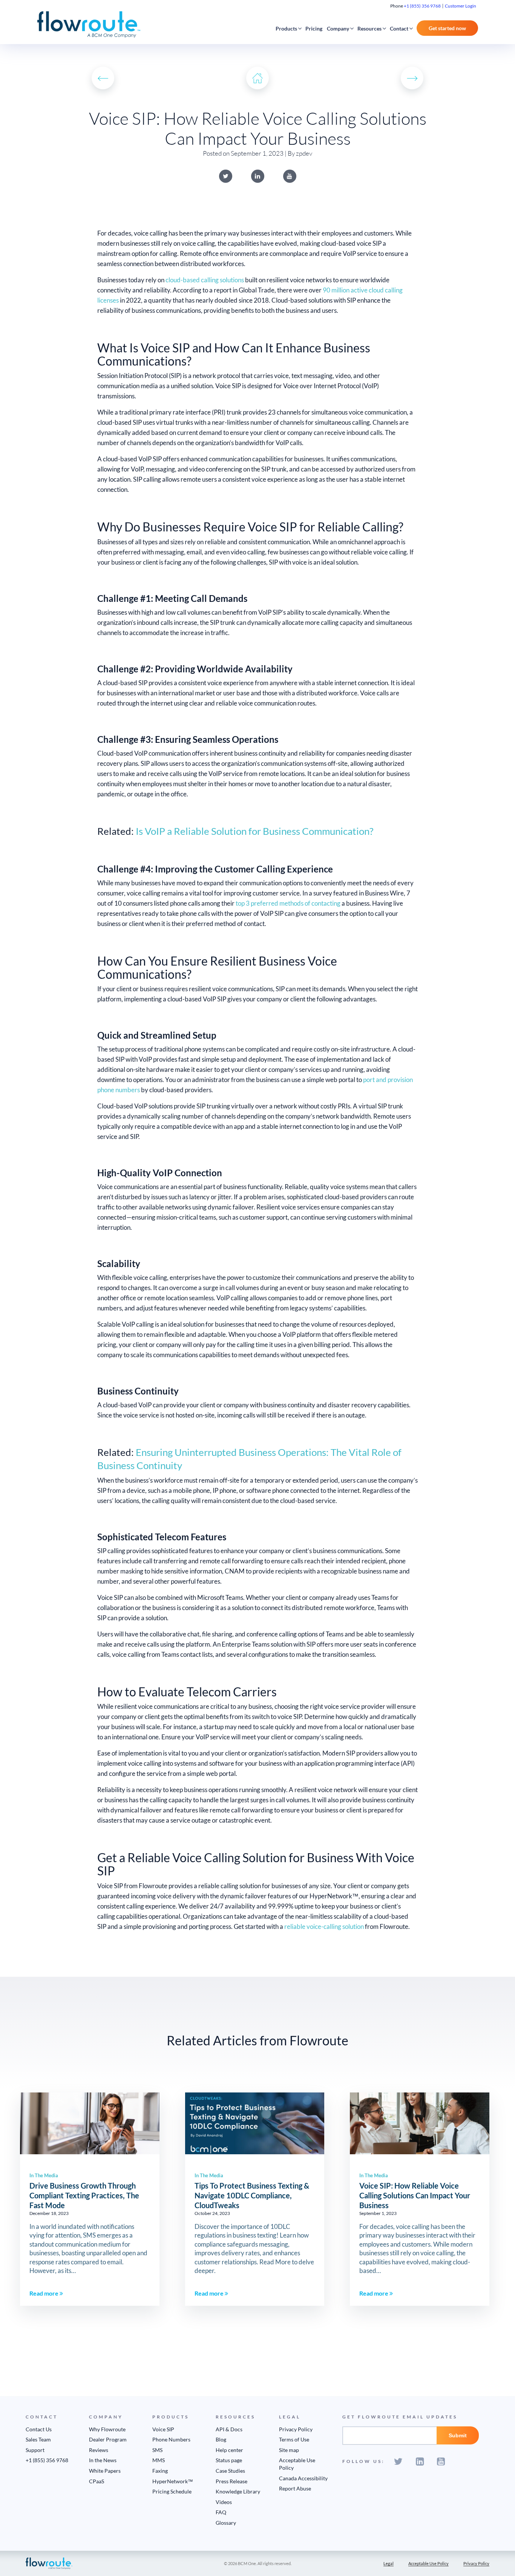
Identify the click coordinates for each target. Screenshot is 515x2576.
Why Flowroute (107, 2429)
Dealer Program (108, 2439)
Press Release (231, 2481)
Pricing (314, 28)
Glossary (226, 2523)
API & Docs (229, 2429)
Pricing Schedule (172, 2491)
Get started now (447, 28)
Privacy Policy (296, 2429)
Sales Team (38, 2439)
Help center (229, 2450)
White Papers (105, 2471)
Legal (389, 2563)
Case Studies (230, 2471)
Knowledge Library (238, 2491)
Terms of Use (294, 2439)
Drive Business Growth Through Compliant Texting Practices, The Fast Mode (84, 2195)
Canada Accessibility (303, 2478)
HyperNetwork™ (173, 2481)
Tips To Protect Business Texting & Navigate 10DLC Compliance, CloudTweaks (252, 2195)
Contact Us (39, 2429)
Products (286, 28)
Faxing (160, 2471)
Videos (224, 2502)
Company (338, 28)
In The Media (44, 2175)
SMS (157, 2450)
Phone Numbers (171, 2439)
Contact (399, 28)
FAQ (221, 2512)
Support (35, 2450)
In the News (103, 2460)
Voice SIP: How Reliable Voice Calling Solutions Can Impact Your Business (415, 2195)
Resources (369, 28)
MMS (159, 2460)
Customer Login (461, 6)
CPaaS (97, 2481)
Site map (289, 2450)
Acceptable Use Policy (428, 2563)
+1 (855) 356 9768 (422, 6)
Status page (229, 2460)
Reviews (99, 2450)
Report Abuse (295, 2488)
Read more (44, 2293)
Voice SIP (163, 2429)
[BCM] (49, 2563)
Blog (221, 2439)
